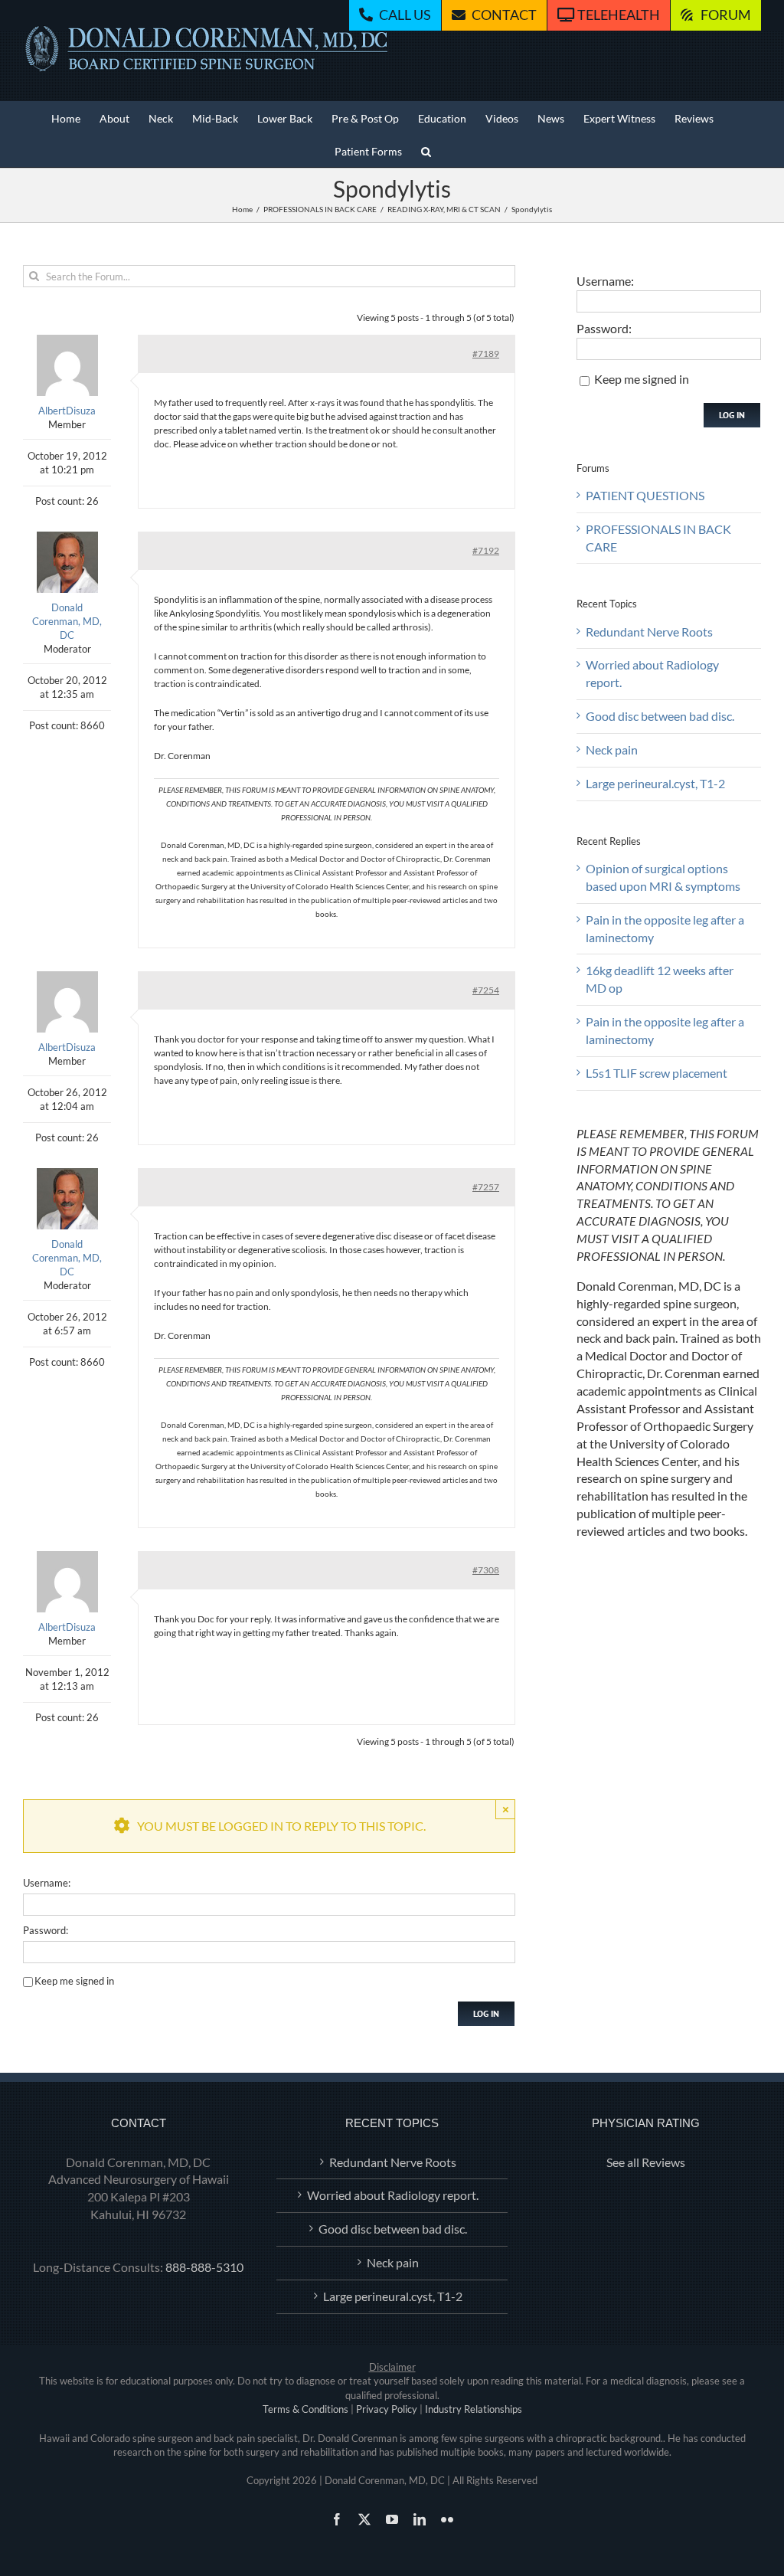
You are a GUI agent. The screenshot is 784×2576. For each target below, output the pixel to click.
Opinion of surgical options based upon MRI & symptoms (663, 877)
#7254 (486, 990)
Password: (46, 1930)
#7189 (486, 354)
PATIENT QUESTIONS (645, 495)
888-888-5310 (204, 2267)
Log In (486, 2013)
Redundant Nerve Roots (649, 632)
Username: (47, 1883)
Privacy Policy (387, 2409)
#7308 (486, 1570)
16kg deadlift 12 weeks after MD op (660, 979)
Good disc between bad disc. (660, 716)
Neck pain (612, 750)
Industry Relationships (474, 2409)
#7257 (486, 1187)
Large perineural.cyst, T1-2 (655, 783)
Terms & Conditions (305, 2409)
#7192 (486, 550)
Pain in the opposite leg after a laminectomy (665, 928)
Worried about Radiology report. (652, 673)
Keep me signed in (74, 1981)
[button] (426, 151)
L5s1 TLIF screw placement (657, 1073)
